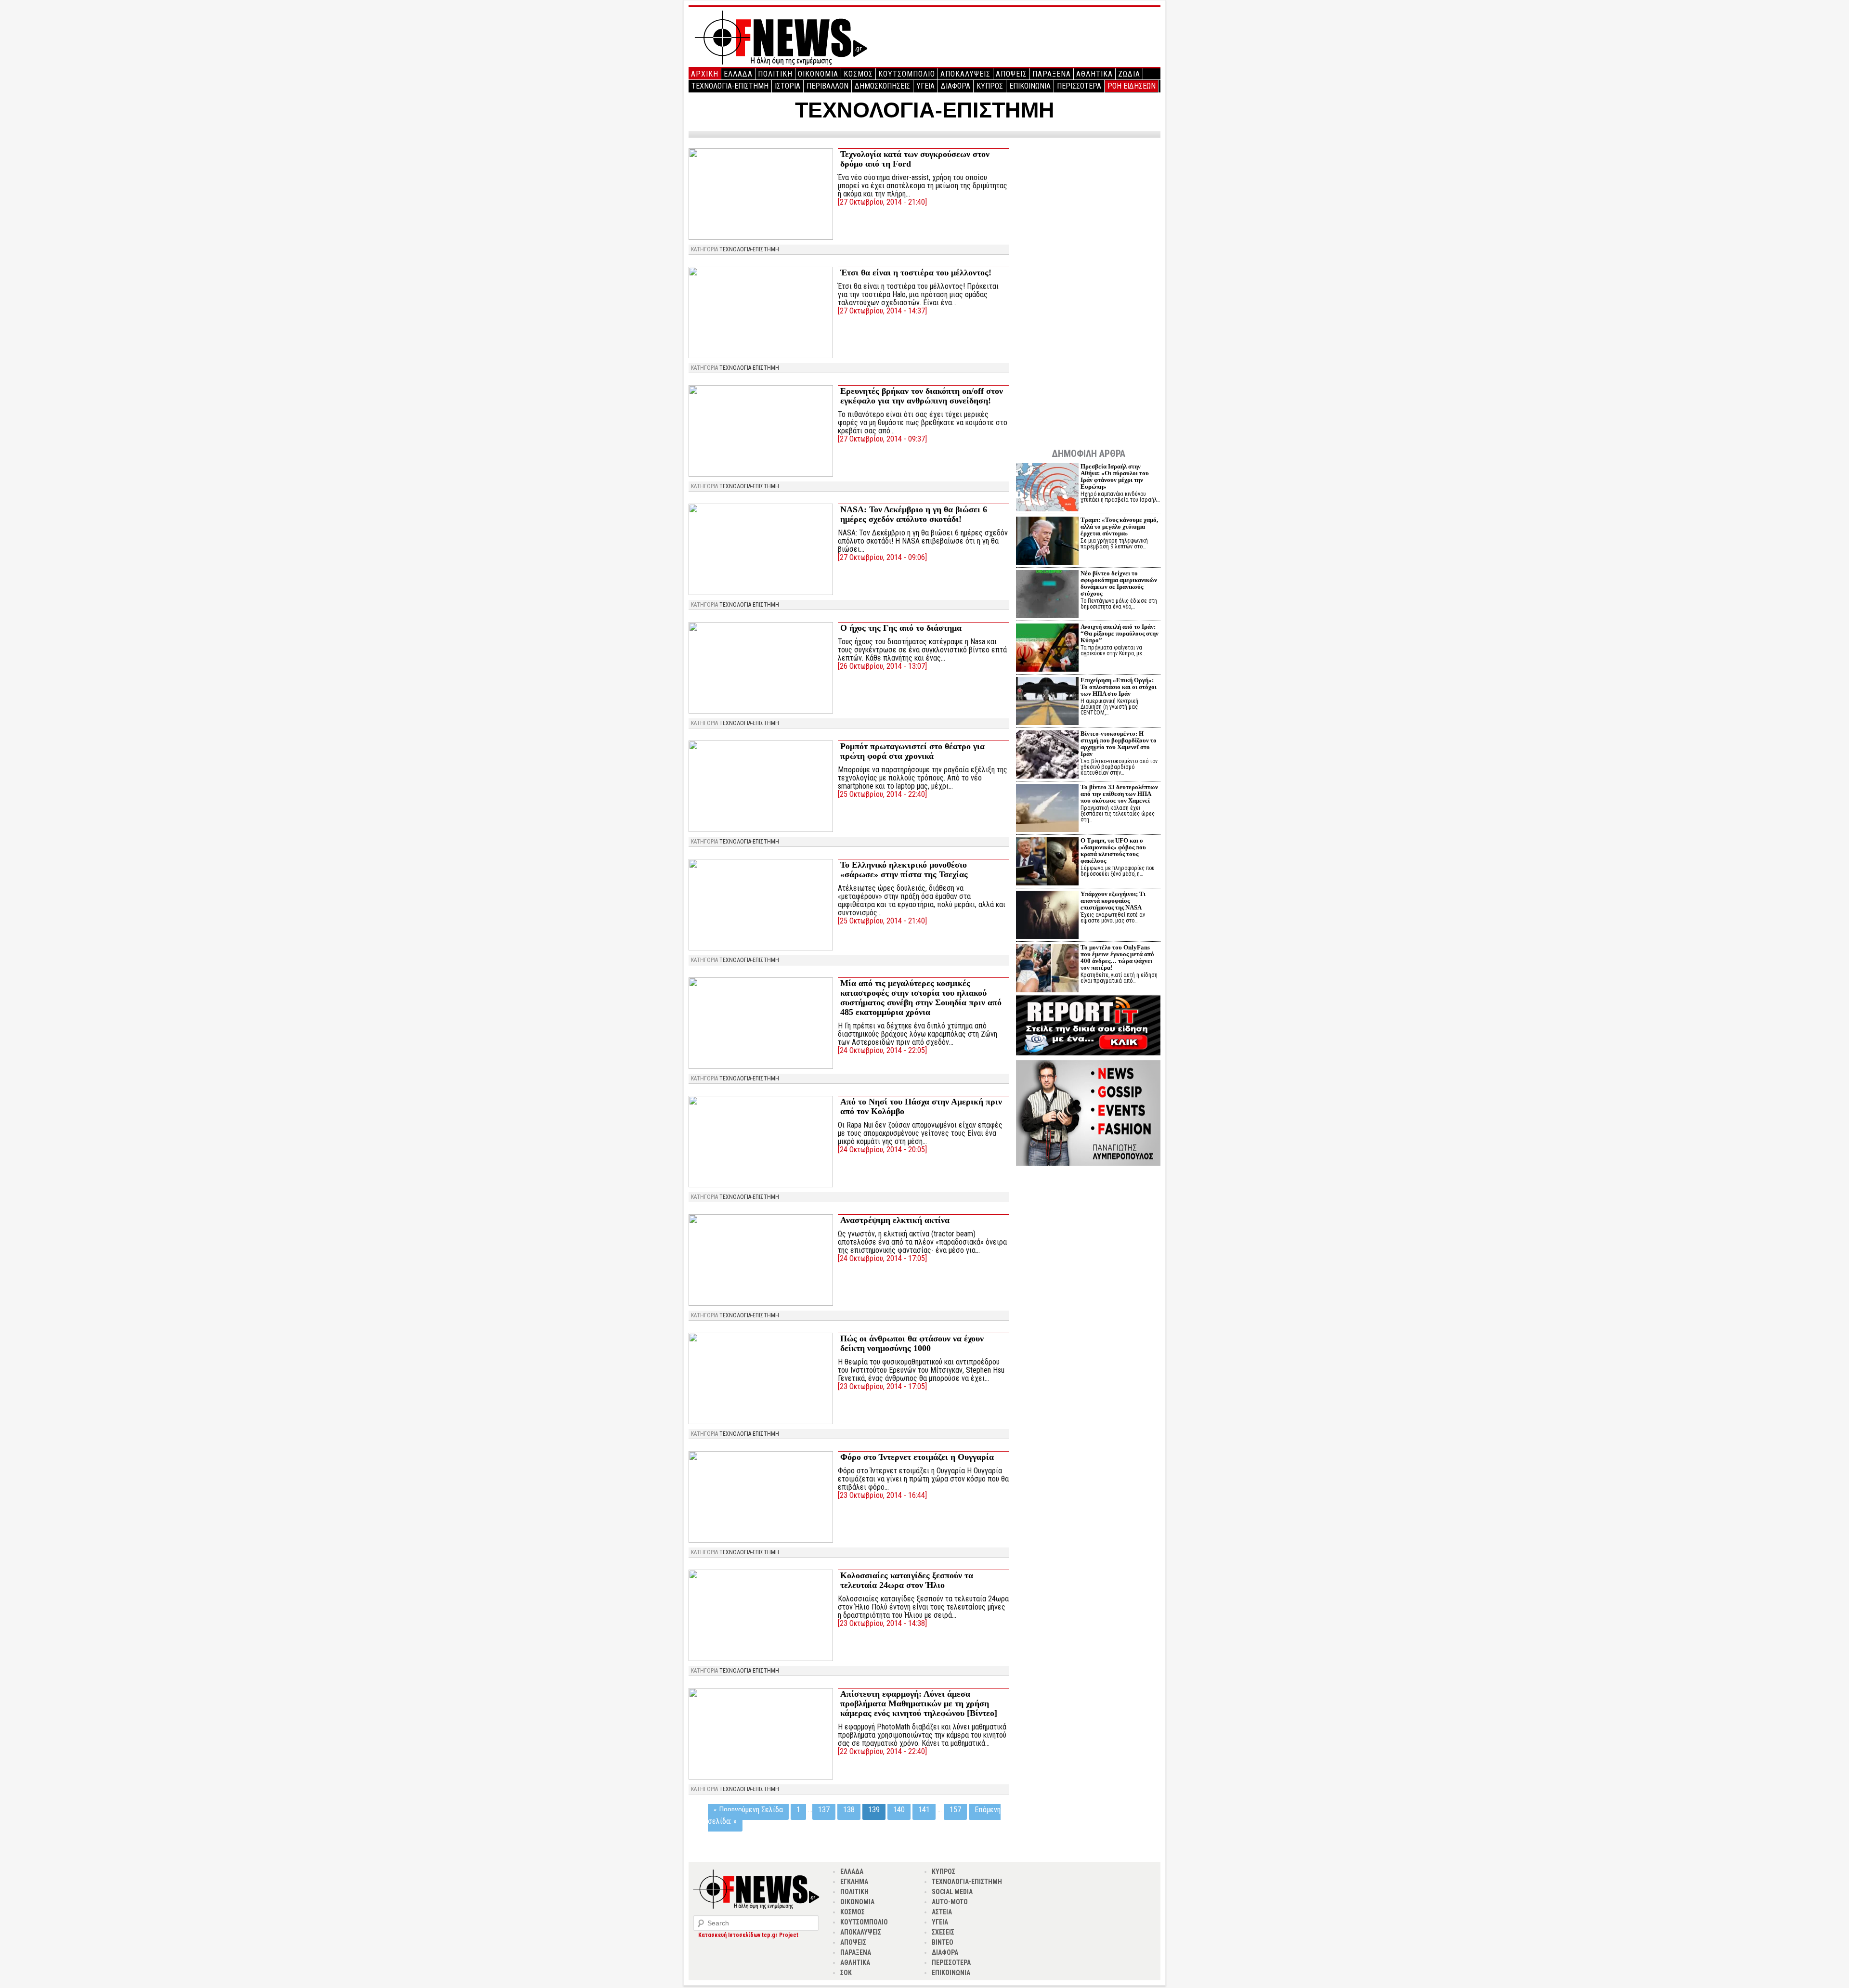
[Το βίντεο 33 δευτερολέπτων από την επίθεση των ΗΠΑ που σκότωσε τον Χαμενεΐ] (1047, 809)
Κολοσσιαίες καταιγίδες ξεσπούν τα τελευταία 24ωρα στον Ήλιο (907, 1580)
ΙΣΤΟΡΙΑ (788, 86)
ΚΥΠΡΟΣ (990, 86)
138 (849, 1810)
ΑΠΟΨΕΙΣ (1011, 74)
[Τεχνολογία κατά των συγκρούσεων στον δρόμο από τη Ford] (761, 237)
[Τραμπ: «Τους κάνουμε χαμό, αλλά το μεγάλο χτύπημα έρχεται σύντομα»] (1047, 542)
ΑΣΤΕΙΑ (942, 1912)
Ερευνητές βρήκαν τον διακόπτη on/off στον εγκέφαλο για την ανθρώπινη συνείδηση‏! (922, 396)
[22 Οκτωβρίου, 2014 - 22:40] (882, 1751)
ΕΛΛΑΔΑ (738, 74)
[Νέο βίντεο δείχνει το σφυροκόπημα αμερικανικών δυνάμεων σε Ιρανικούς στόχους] (1047, 595)
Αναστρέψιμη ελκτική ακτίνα (895, 1220)
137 (824, 1810)
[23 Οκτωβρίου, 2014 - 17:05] (882, 1386)
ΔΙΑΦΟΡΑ (956, 86)
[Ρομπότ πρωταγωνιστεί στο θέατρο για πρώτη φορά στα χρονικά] (761, 829)
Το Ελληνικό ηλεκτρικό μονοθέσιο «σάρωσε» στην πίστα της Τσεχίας (904, 870)
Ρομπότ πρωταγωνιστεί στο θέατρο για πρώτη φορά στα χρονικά (912, 751)
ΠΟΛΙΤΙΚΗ (775, 74)
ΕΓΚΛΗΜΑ (854, 1882)
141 (924, 1810)
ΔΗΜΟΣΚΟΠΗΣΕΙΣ (882, 86)
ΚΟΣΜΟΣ (858, 74)
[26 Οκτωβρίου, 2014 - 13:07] (882, 666)
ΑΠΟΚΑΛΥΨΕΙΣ (965, 74)
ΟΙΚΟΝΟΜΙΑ (818, 74)
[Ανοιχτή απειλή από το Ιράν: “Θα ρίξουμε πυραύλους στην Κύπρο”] (1047, 649)
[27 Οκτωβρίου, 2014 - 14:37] (882, 311)
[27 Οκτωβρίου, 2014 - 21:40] (882, 202)
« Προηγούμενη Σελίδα (748, 1810)
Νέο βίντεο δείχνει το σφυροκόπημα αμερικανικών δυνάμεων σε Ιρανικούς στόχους (1119, 583)
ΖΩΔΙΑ (1129, 74)
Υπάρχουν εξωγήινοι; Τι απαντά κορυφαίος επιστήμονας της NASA (1113, 901)
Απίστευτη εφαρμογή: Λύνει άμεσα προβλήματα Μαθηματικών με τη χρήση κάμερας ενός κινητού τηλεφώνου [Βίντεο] (919, 1703)
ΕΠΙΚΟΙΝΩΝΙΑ (1030, 86)
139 (874, 1810)
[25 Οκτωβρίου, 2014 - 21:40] (882, 921)
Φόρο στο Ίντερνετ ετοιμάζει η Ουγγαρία (917, 1457)
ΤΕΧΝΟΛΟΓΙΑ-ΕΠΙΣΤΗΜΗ (730, 86)
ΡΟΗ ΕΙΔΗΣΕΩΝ (1132, 86)
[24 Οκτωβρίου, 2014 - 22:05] (882, 1050)
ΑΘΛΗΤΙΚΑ (1094, 74)
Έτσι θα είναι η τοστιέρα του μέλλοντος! (916, 273)
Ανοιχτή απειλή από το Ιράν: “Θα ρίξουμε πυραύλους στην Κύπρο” (1120, 633)
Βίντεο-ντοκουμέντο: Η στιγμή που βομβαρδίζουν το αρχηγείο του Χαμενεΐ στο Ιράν (1119, 744)
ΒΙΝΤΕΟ (943, 1942)
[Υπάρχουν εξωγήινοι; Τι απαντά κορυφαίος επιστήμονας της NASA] (1047, 916)
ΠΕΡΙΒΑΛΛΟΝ (827, 86)
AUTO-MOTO (950, 1902)
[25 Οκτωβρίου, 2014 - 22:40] (882, 794)
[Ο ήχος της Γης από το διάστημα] (761, 711)
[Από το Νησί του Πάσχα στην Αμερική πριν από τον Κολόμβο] (761, 1185)
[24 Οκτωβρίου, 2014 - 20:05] (882, 1150)
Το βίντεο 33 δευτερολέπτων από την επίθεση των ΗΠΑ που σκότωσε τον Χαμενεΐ (1119, 794)
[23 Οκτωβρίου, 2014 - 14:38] (882, 1623)
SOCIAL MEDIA (952, 1892)
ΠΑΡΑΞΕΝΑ (1052, 74)
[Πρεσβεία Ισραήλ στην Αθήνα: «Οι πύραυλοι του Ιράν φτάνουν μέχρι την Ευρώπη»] (1047, 488)
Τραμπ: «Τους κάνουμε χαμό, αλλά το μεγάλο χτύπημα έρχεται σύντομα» (1119, 526)
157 (955, 1810)
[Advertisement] (1088, 290)
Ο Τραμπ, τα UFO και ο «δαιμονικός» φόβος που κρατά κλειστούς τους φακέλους (1113, 851)
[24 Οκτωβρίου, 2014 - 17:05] (882, 1258)
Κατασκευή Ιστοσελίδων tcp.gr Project (748, 1935)
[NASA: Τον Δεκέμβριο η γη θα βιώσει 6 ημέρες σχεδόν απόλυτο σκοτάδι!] (761, 592)
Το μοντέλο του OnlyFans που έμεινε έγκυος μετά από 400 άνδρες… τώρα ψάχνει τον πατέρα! (1117, 957)
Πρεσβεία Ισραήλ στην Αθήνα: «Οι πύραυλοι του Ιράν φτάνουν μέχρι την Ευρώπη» (1115, 476)
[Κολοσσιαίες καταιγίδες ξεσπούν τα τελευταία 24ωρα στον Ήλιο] (761, 1658)
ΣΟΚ (846, 1973)
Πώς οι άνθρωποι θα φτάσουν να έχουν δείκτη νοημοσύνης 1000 (912, 1343)
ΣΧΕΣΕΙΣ (943, 1932)
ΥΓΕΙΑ (925, 86)
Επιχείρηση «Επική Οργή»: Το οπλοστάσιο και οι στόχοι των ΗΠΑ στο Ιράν (1119, 687)
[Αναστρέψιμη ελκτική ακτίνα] (761, 1303)
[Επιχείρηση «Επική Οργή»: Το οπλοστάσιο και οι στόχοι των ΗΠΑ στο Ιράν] (1047, 702)
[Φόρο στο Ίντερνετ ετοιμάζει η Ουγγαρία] (761, 1540)
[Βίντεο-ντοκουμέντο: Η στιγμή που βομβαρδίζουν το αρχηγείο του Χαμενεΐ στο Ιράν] (1047, 756)
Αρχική (705, 74)
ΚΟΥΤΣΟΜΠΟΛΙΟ (907, 74)
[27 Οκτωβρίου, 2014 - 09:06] (882, 557)
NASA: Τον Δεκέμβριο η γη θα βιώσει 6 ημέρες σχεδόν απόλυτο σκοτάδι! (914, 514)
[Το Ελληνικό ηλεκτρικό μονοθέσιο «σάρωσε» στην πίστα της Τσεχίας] (761, 948)
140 (899, 1810)
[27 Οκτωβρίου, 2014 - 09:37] (882, 439)
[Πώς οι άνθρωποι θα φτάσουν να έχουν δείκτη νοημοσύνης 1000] (761, 1422)
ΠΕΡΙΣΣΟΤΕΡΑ (1079, 86)
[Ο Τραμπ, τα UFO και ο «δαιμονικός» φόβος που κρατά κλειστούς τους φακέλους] (1047, 863)
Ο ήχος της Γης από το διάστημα (901, 628)
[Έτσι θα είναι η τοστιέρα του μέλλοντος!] (761, 356)
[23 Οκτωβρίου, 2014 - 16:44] (882, 1495)
